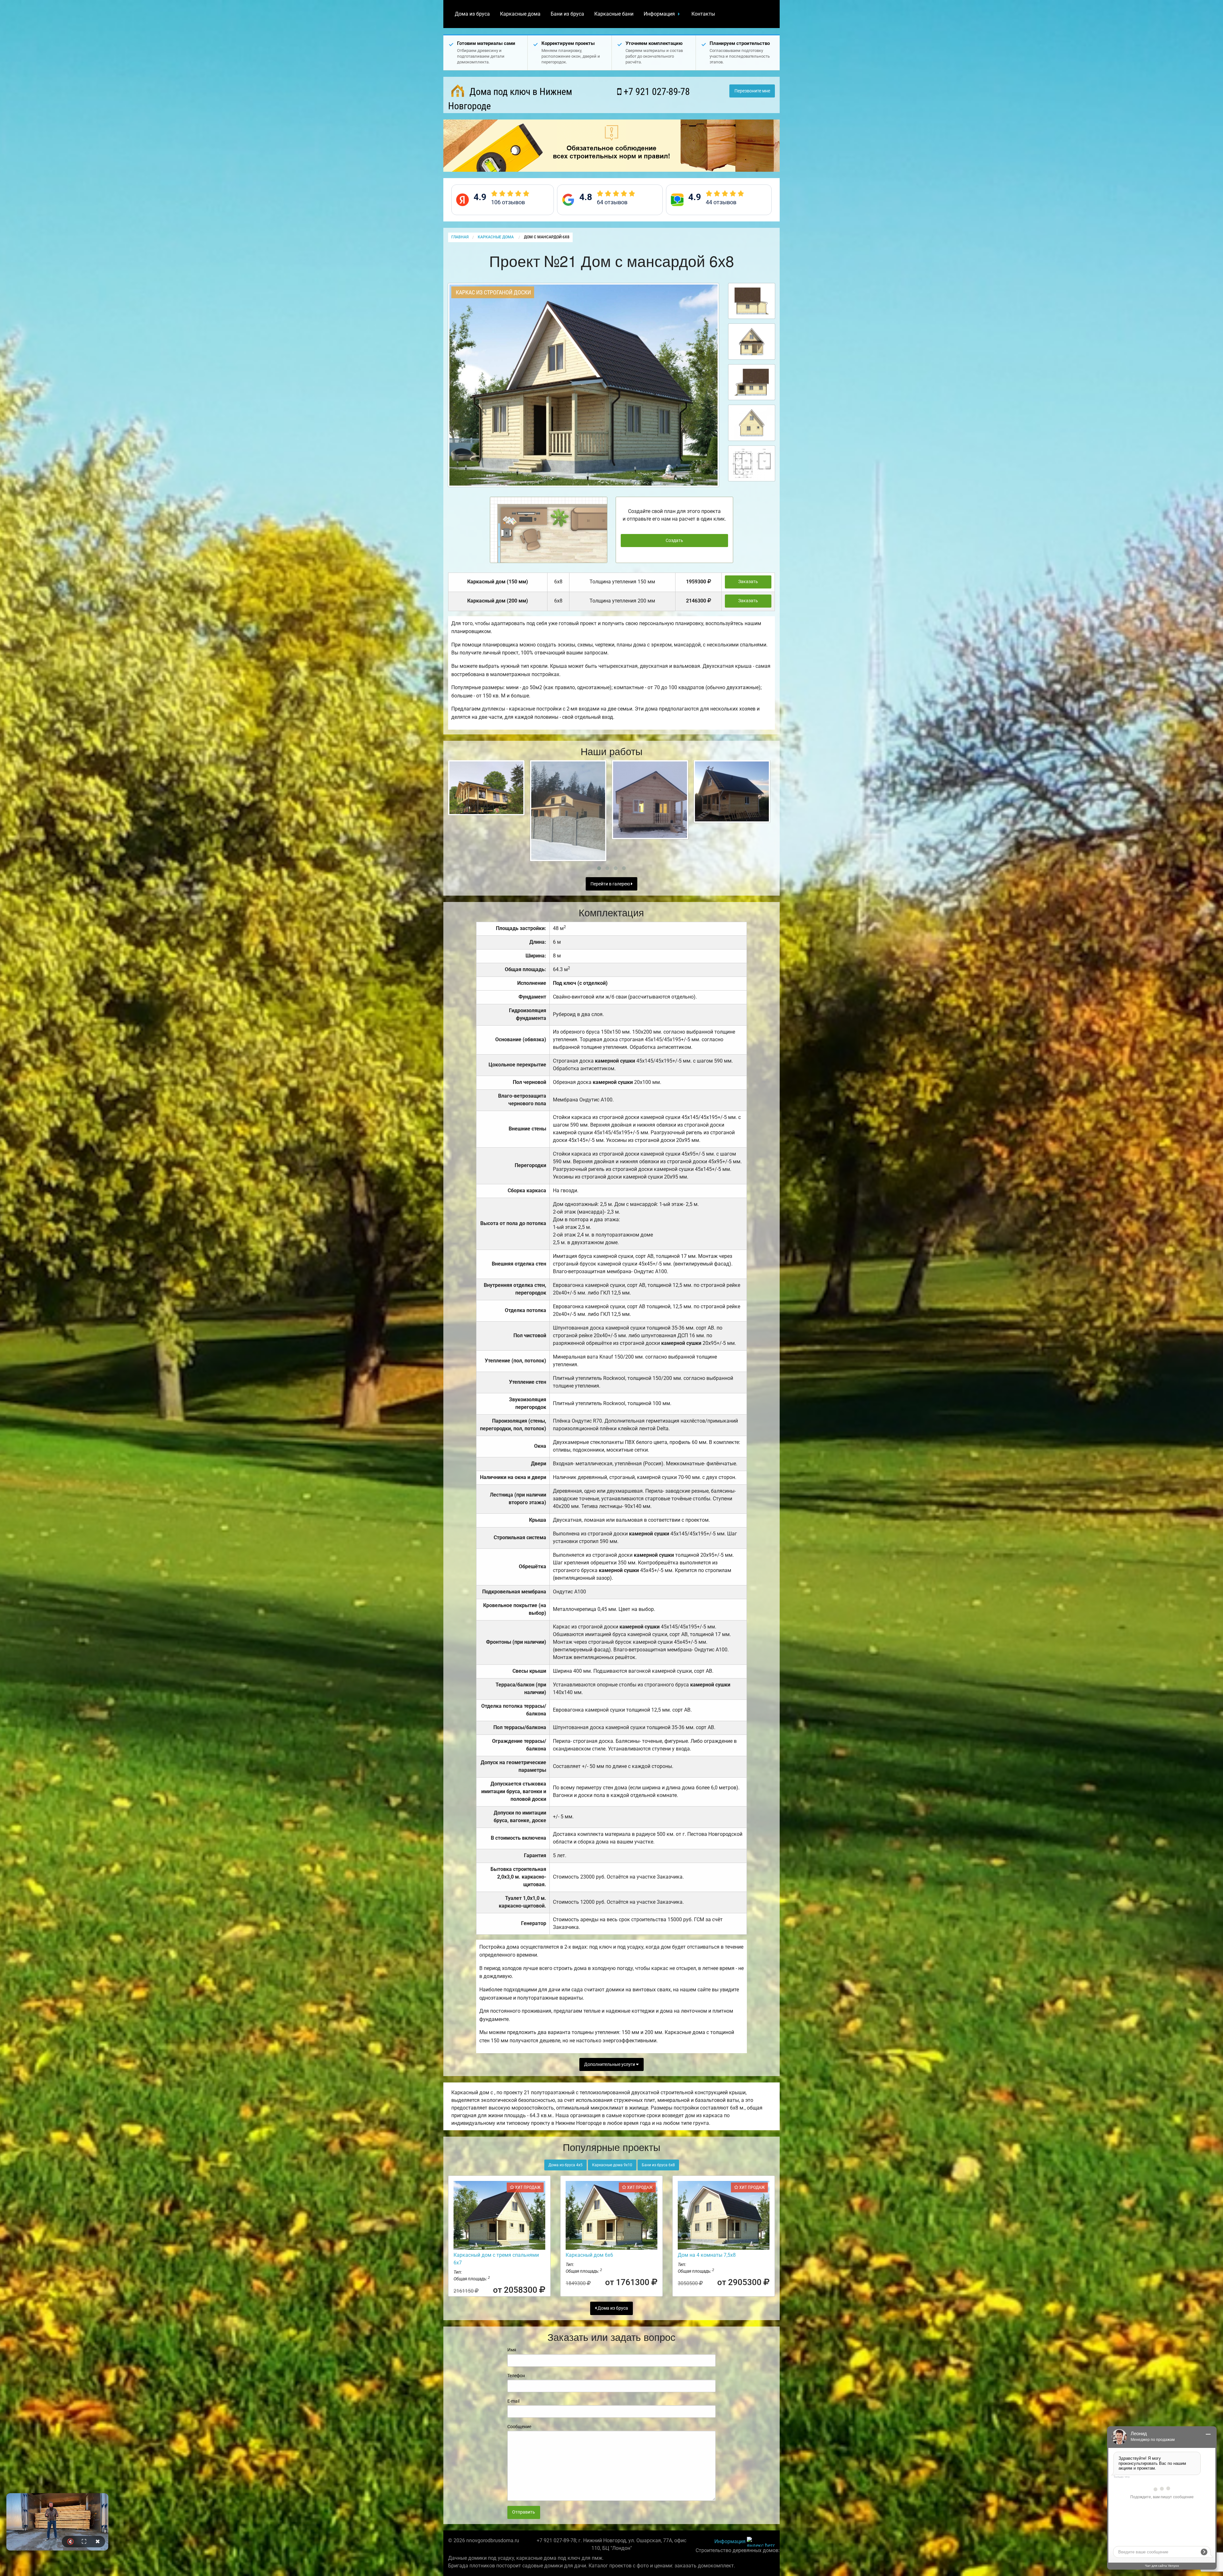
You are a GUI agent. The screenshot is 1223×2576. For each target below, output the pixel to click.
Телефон (516, 2376)
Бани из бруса (567, 14)
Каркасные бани (614, 14)
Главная (460, 237)
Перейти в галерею (611, 884)
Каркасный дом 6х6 (589, 2255)
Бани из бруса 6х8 (658, 2165)
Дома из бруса (472, 14)
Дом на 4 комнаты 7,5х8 (707, 2255)
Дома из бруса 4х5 (565, 2165)
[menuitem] (472, 14)
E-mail (513, 2401)
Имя (512, 2350)
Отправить (524, 2512)
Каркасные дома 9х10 (612, 2165)
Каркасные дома (520, 14)
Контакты (703, 14)
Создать (674, 541)
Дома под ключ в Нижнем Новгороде (510, 99)
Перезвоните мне (752, 91)
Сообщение (519, 2427)
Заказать (748, 582)
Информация (659, 14)
